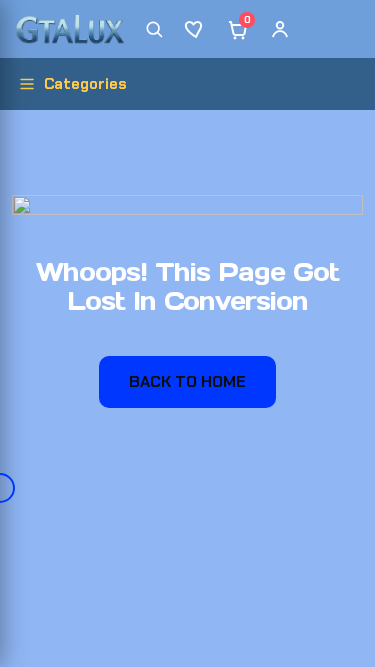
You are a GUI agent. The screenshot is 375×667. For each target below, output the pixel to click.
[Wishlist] (196, 29)
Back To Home (187, 381)
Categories (85, 84)
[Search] (154, 29)
